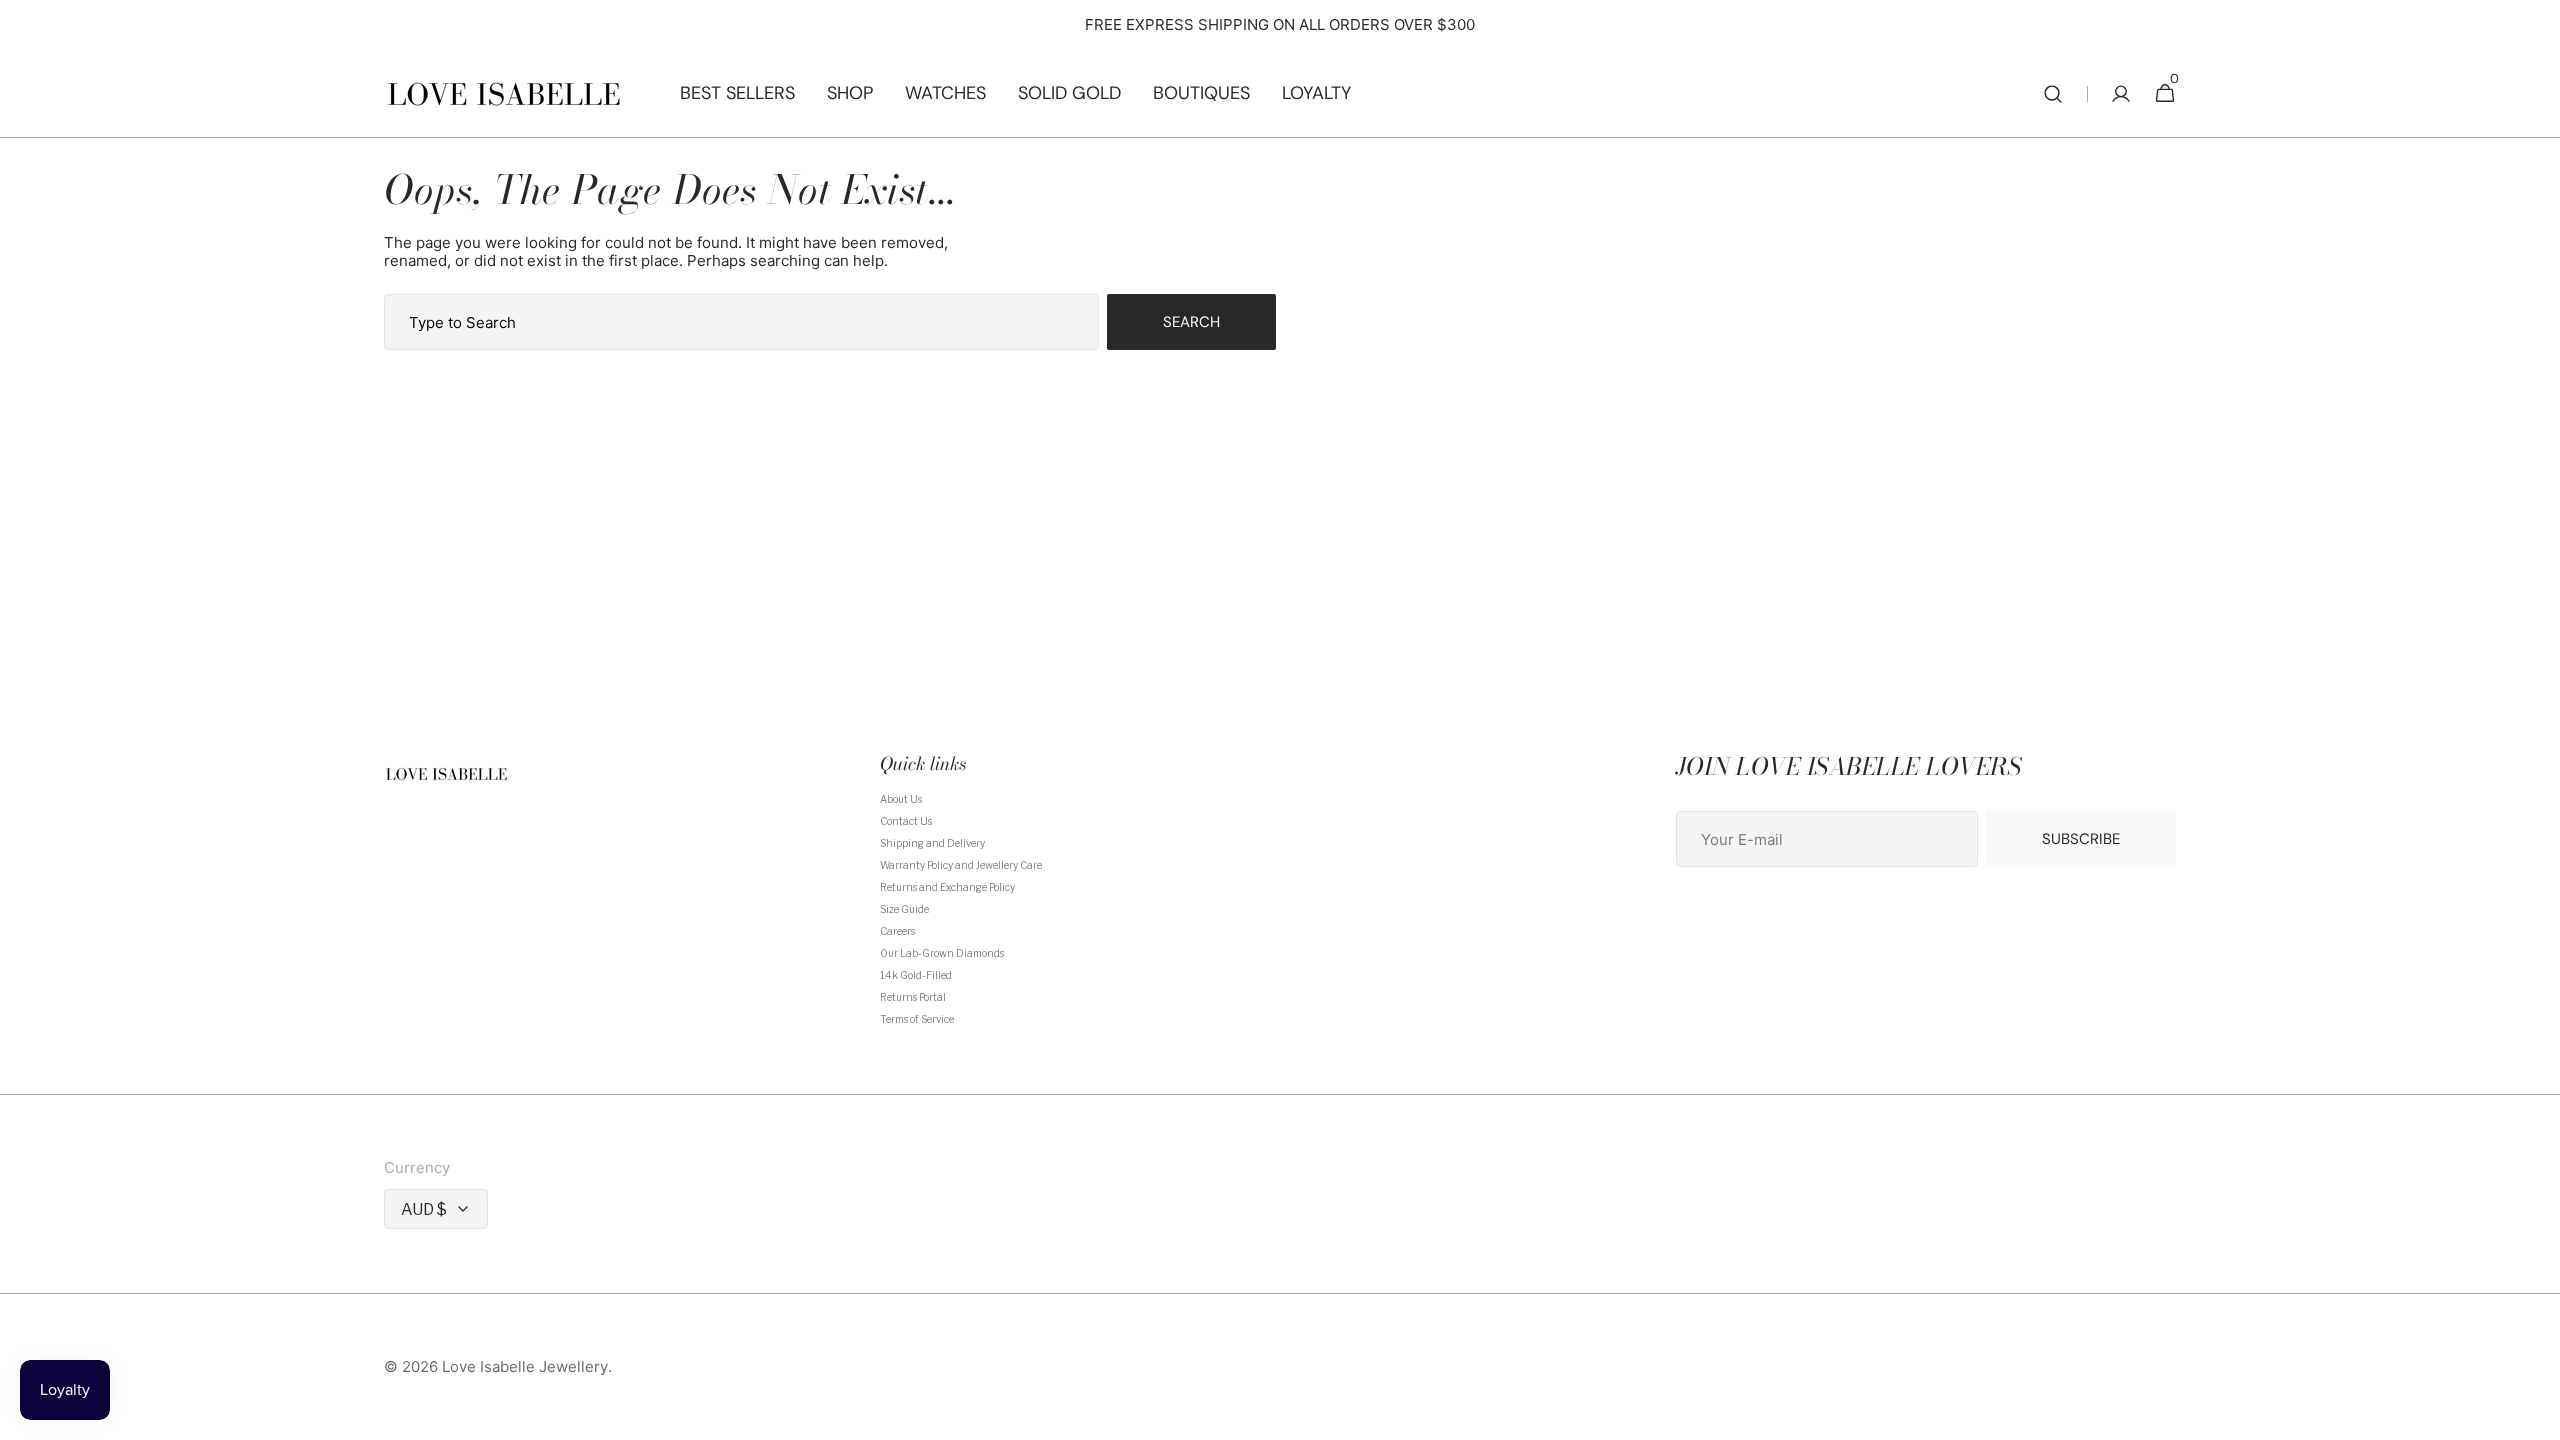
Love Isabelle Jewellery (525, 1367)
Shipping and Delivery (932, 843)
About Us (901, 799)
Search (1191, 322)
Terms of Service (917, 1019)
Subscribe (2081, 839)
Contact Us (906, 821)
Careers (897, 931)
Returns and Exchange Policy (947, 887)
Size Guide (904, 909)
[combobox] (741, 322)
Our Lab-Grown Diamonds (942, 953)
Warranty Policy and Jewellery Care (961, 865)
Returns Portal (913, 997)
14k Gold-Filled (916, 975)
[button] (2053, 94)
